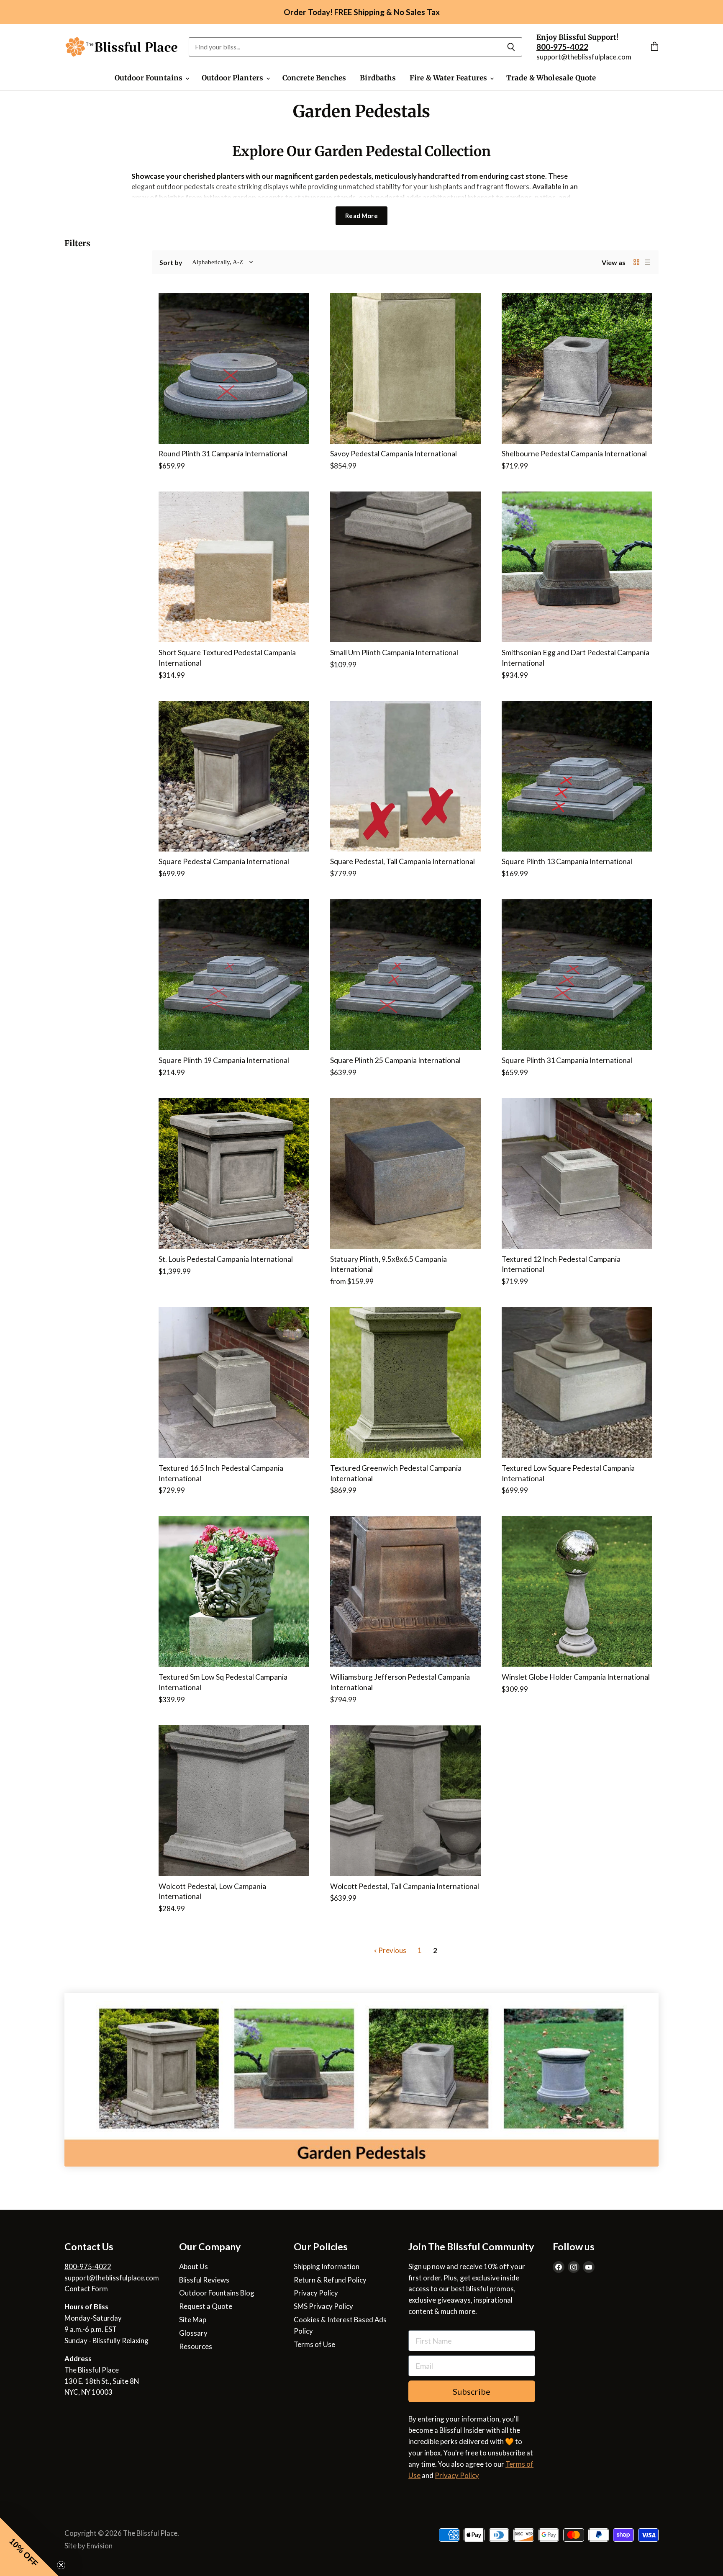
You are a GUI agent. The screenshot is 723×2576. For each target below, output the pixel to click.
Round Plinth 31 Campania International (223, 454)
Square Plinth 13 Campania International (567, 861)
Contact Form (86, 2289)
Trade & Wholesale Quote (551, 78)
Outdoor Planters (233, 78)
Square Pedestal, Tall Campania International (403, 861)
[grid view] (636, 262)
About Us (194, 2266)
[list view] (647, 262)
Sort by (171, 262)
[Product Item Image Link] (234, 368)
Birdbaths (378, 78)
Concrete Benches (314, 78)
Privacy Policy (316, 2293)
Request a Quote (206, 2306)
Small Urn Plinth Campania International (394, 652)
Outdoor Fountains (150, 78)
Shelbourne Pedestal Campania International (574, 454)
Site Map (193, 2320)
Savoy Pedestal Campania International (394, 454)
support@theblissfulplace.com (584, 57)
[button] (29, 2547)
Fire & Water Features (449, 78)
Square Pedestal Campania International (224, 861)
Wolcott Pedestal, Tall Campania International (405, 1886)
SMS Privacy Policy (323, 2306)
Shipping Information (327, 2266)
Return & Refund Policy (330, 2280)
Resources (196, 2346)
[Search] (511, 47)
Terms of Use (314, 2344)
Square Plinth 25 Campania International (395, 1060)
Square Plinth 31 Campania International (567, 1060)
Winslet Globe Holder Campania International (576, 1677)
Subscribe (472, 2391)
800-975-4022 (88, 2266)
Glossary (193, 2333)
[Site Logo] (122, 47)
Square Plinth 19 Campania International (224, 1060)
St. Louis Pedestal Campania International (226, 1259)
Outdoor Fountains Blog (217, 2293)
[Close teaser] (61, 2565)
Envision (100, 2546)
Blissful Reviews (204, 2280)
